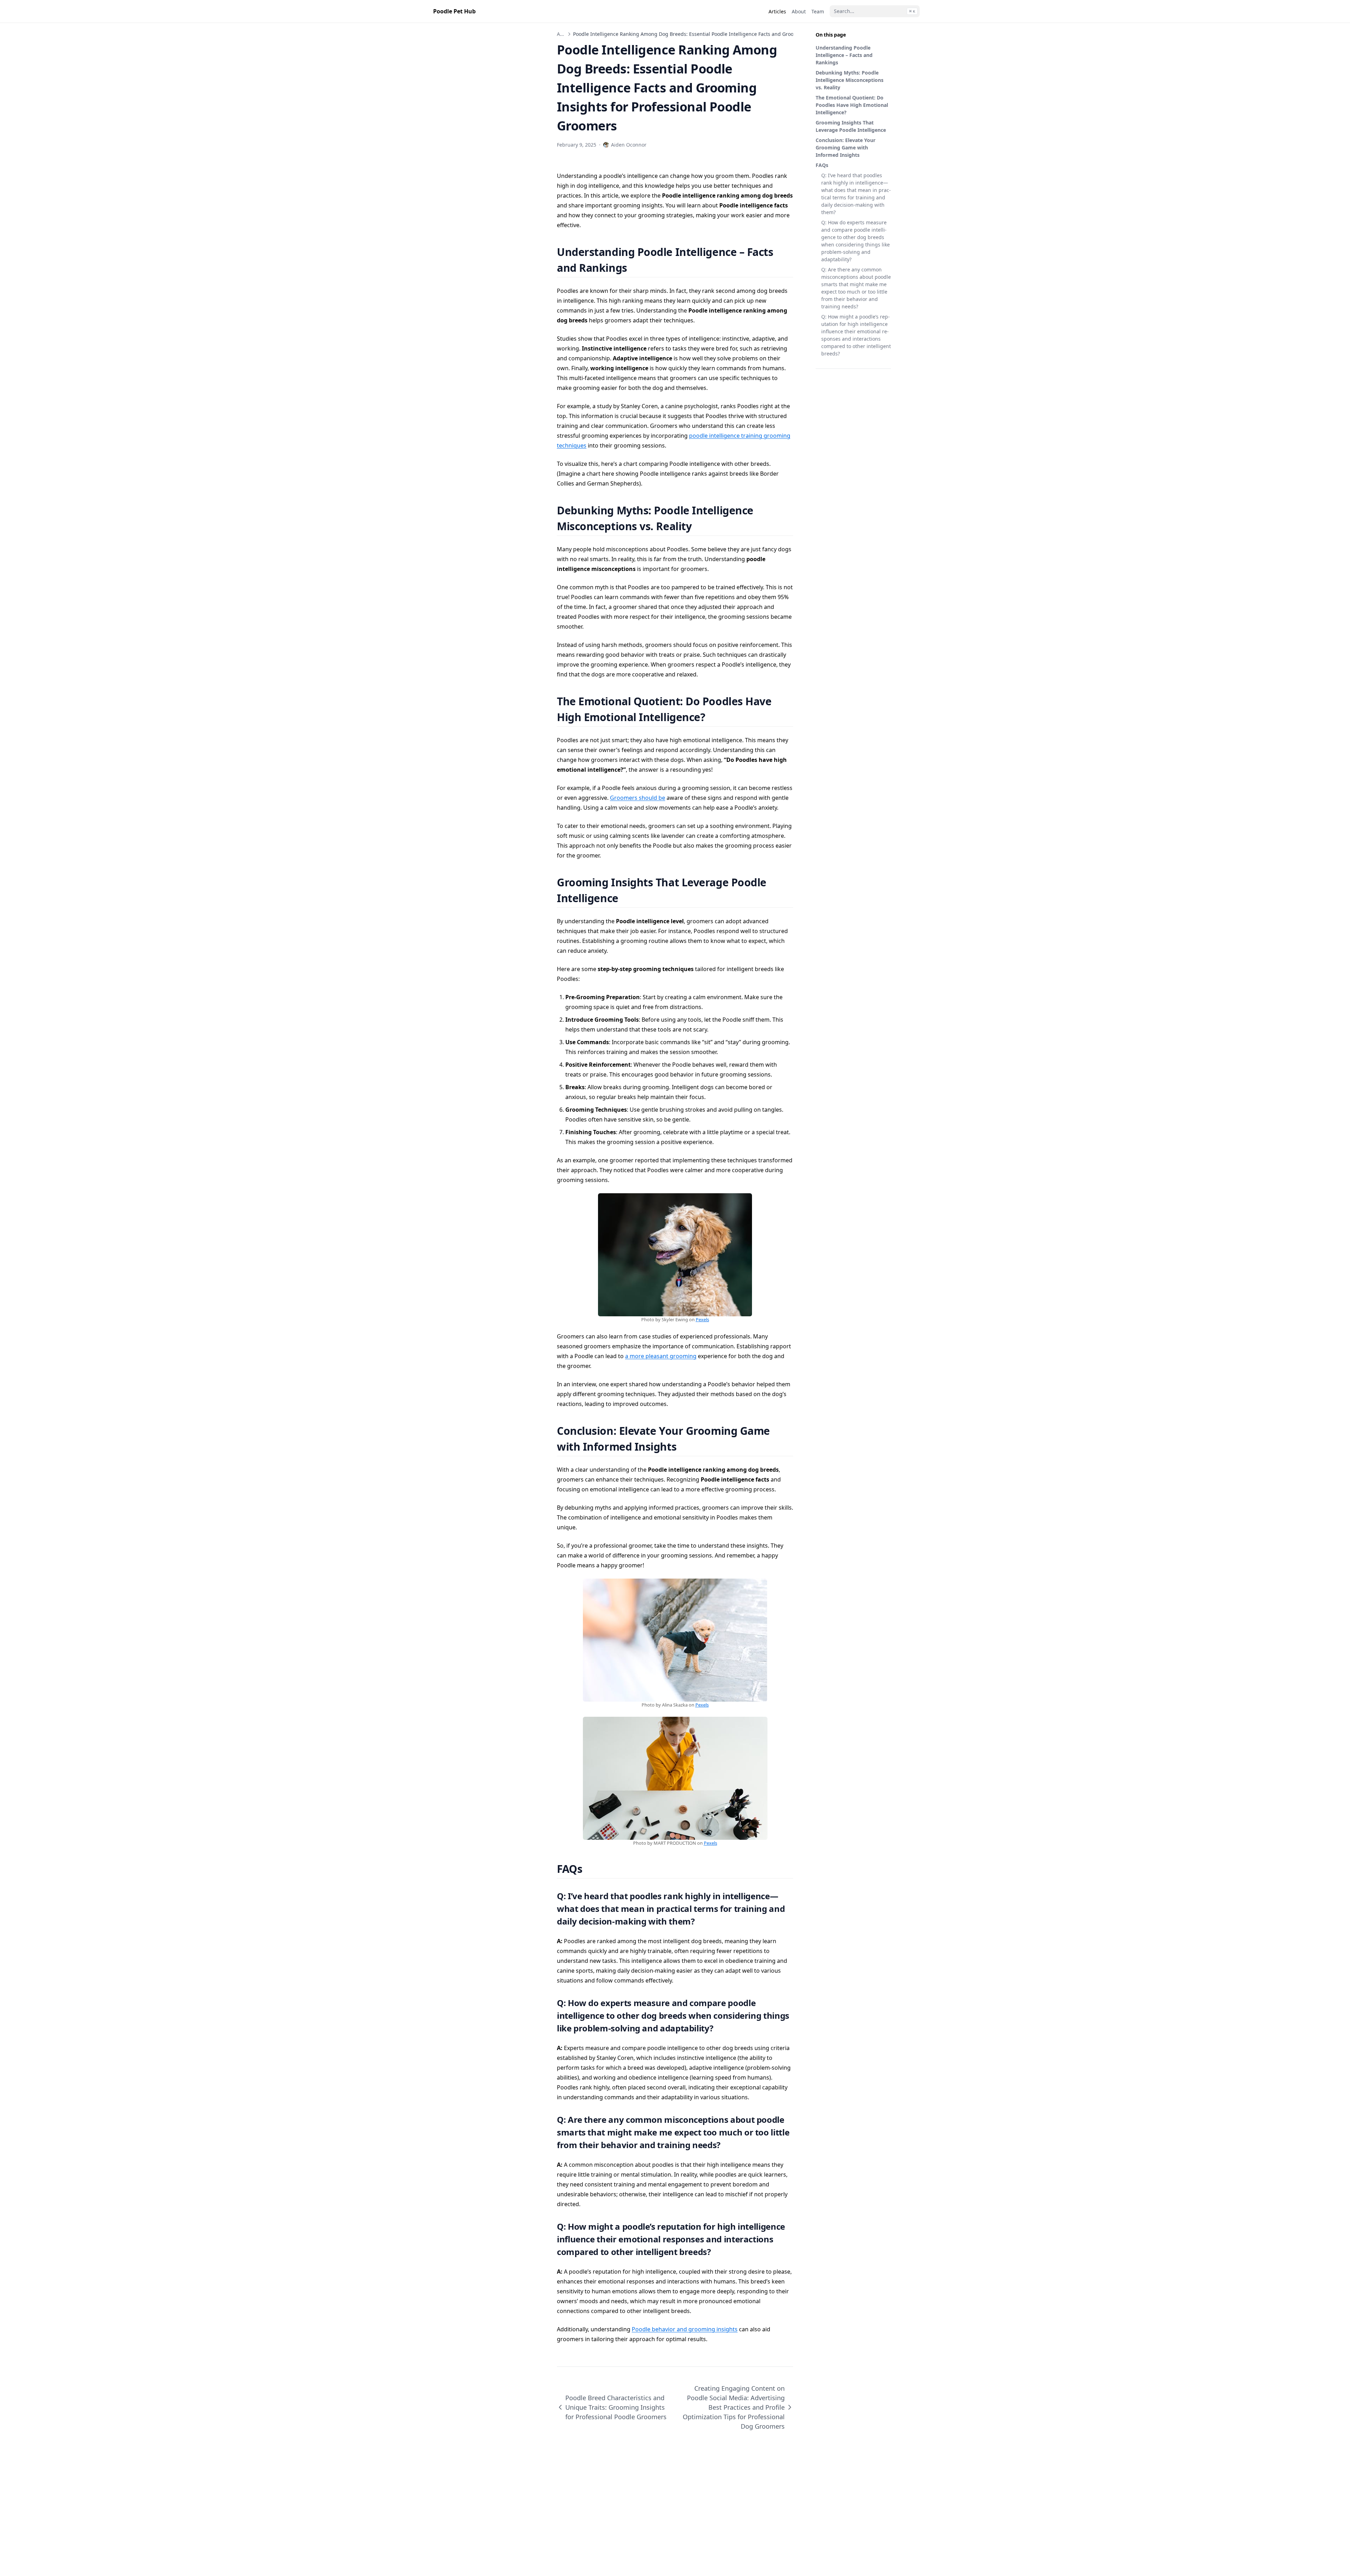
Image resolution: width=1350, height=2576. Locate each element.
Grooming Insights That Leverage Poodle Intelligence (851, 126)
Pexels (702, 1319)
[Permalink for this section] (636, 268)
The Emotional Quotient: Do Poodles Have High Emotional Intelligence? (852, 105)
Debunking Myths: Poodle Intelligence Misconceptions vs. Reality (850, 80)
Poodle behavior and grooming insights (685, 2329)
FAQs (822, 165)
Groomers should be (638, 798)
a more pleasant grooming (661, 1356)
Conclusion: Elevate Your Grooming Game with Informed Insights (846, 147)
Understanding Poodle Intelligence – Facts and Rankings (844, 55)
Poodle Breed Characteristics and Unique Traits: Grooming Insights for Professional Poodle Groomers (616, 2407)
